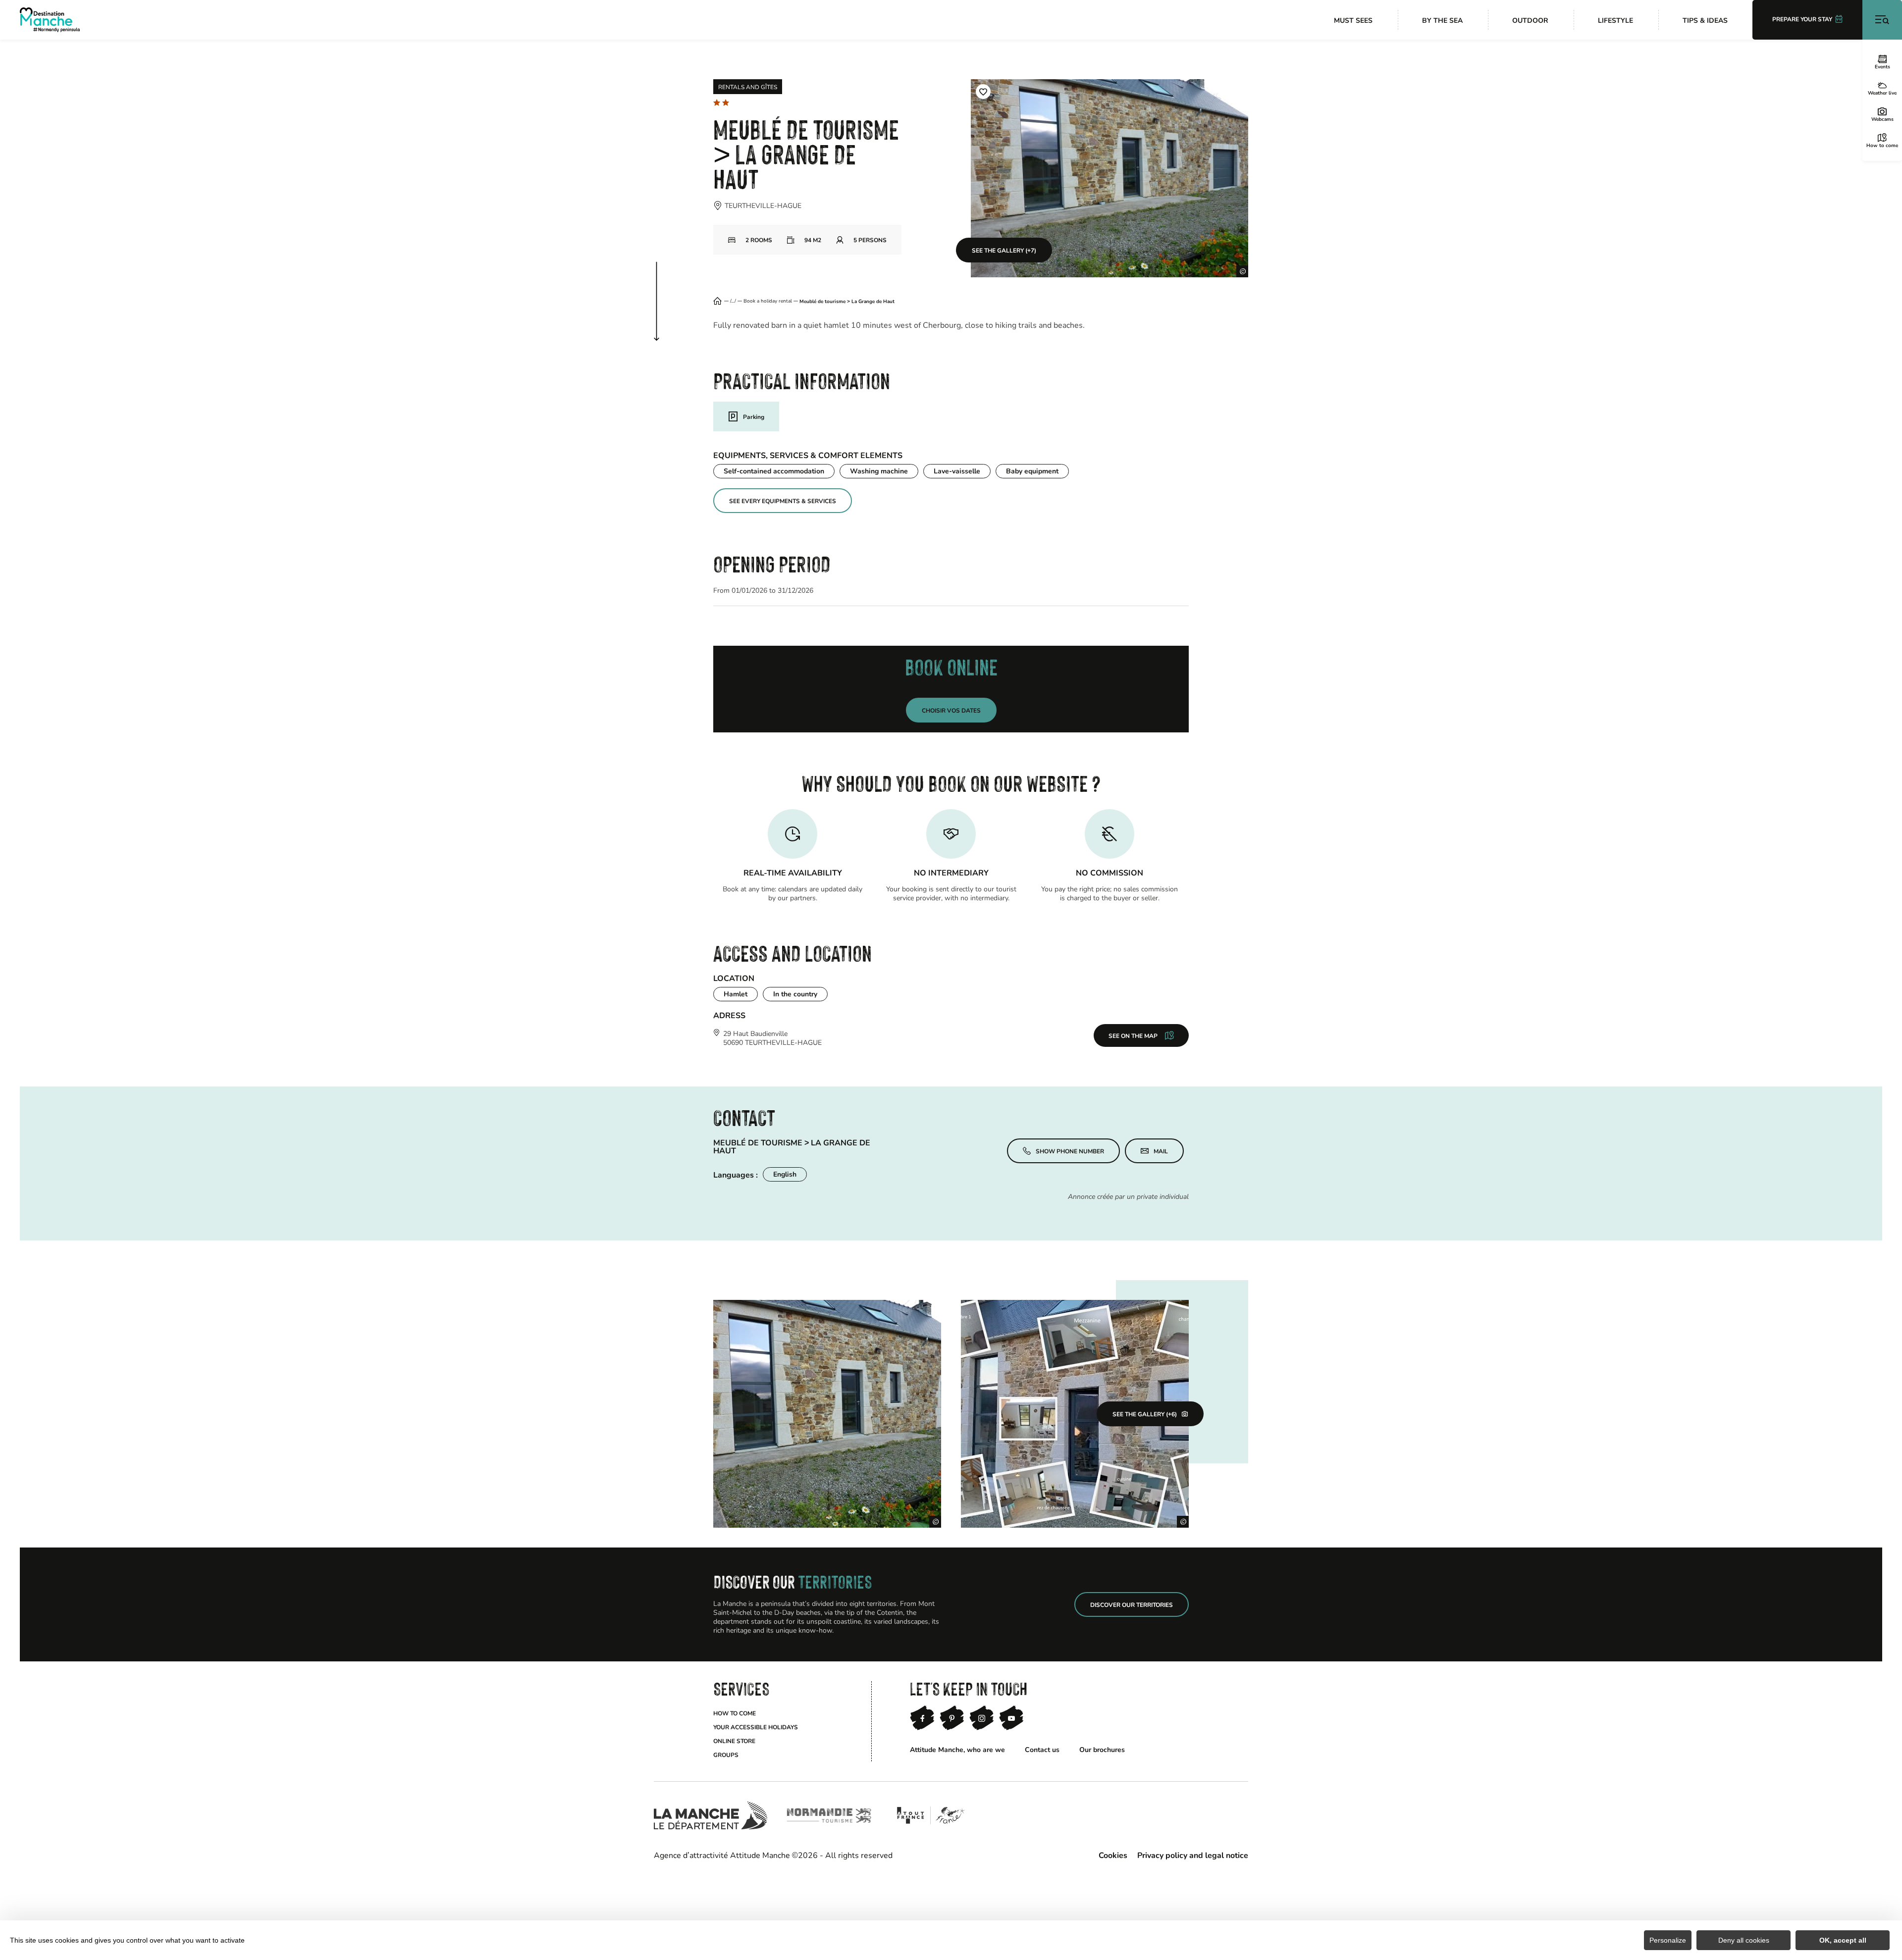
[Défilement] (666, 291)
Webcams (1882, 119)
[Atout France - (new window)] (930, 1815)
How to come (1882, 145)
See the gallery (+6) (1145, 1414)
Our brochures (1102, 1749)
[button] (983, 92)
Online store (734, 1741)
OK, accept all (1843, 1940)
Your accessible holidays (756, 1727)
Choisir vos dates (951, 710)
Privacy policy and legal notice (1193, 1855)
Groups (726, 1754)
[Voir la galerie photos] (827, 1414)
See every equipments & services (783, 501)
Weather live (1882, 93)
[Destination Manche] (50, 20)
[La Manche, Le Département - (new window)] (711, 1815)
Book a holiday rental (768, 301)
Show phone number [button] (1070, 1147)
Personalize (1668, 1940)
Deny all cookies (1744, 1940)
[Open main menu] (1882, 20)
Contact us (1042, 1749)
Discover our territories (1132, 1604)
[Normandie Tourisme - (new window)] (829, 1815)
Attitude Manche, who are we (957, 1749)
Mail (1161, 1151)
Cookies (1113, 1855)
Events (1882, 66)
